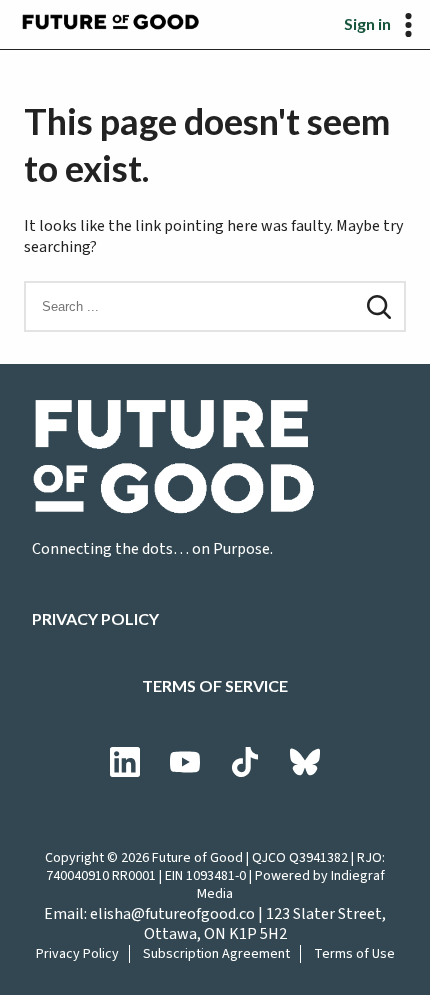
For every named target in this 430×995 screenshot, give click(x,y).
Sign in (367, 23)
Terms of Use (354, 954)
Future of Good (197, 858)
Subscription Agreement (216, 954)
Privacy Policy (95, 618)
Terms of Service (215, 685)
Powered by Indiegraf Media (291, 885)
